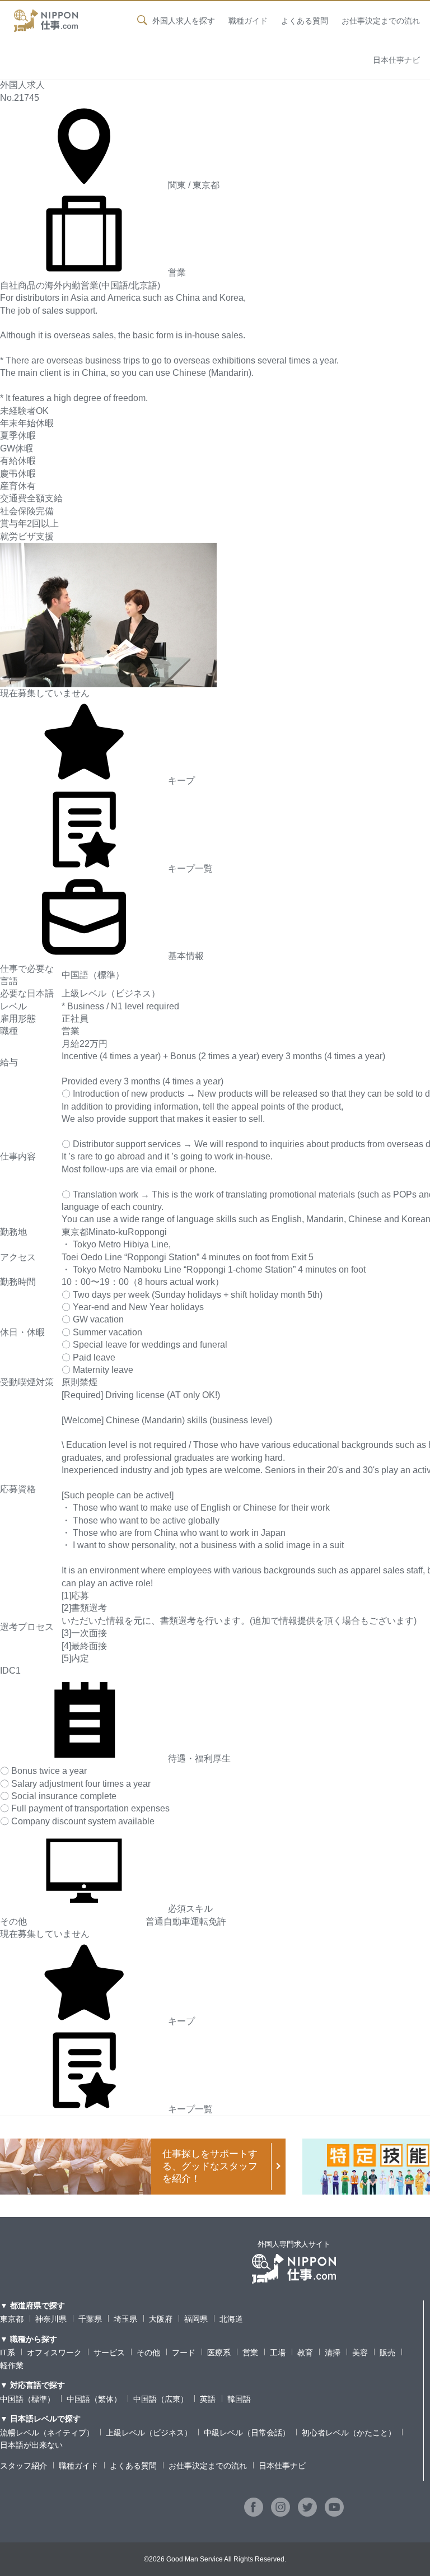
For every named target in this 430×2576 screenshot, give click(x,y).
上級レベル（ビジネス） (149, 2433)
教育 (305, 2353)
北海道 (231, 2319)
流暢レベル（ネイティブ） (47, 2433)
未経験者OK (24, 411)
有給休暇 (18, 461)
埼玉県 (125, 2319)
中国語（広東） (161, 2399)
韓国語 (239, 2399)
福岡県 (196, 2319)
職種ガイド (248, 21)
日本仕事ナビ (396, 60)
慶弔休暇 (18, 474)
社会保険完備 (27, 511)
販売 (387, 2353)
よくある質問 (305, 21)
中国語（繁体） (94, 2399)
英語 (208, 2399)
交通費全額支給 (31, 498)
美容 (360, 2353)
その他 (148, 2353)
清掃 (333, 2353)
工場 (278, 2353)
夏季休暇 (18, 435)
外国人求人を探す (184, 21)
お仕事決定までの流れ (381, 21)
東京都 (12, 2319)
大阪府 (161, 2319)
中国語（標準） (27, 2399)
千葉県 (90, 2319)
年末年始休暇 (27, 423)
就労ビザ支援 (27, 536)
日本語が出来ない (31, 2445)
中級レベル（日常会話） (247, 2433)
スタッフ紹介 (24, 2466)
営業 (250, 2353)
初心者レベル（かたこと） (349, 2433)
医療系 (219, 2353)
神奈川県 (51, 2319)
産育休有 (18, 486)
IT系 (8, 2353)
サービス (109, 2353)
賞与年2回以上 (29, 523)
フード (184, 2353)
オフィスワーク (54, 2353)
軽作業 (12, 2365)
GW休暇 (17, 448)
